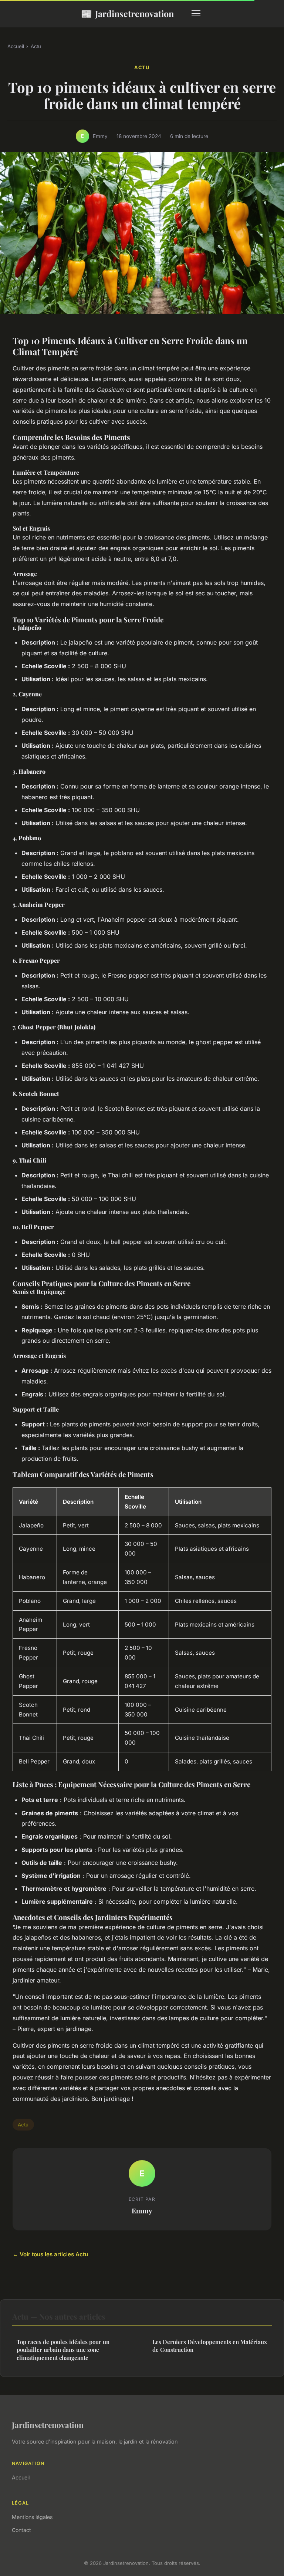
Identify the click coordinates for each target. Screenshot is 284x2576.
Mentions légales (32, 2517)
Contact (21, 2530)
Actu (36, 46)
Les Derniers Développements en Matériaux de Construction (210, 2346)
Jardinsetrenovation (127, 13)
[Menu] (196, 13)
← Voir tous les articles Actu (50, 2254)
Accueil (16, 46)
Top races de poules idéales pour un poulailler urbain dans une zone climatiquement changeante (63, 2350)
